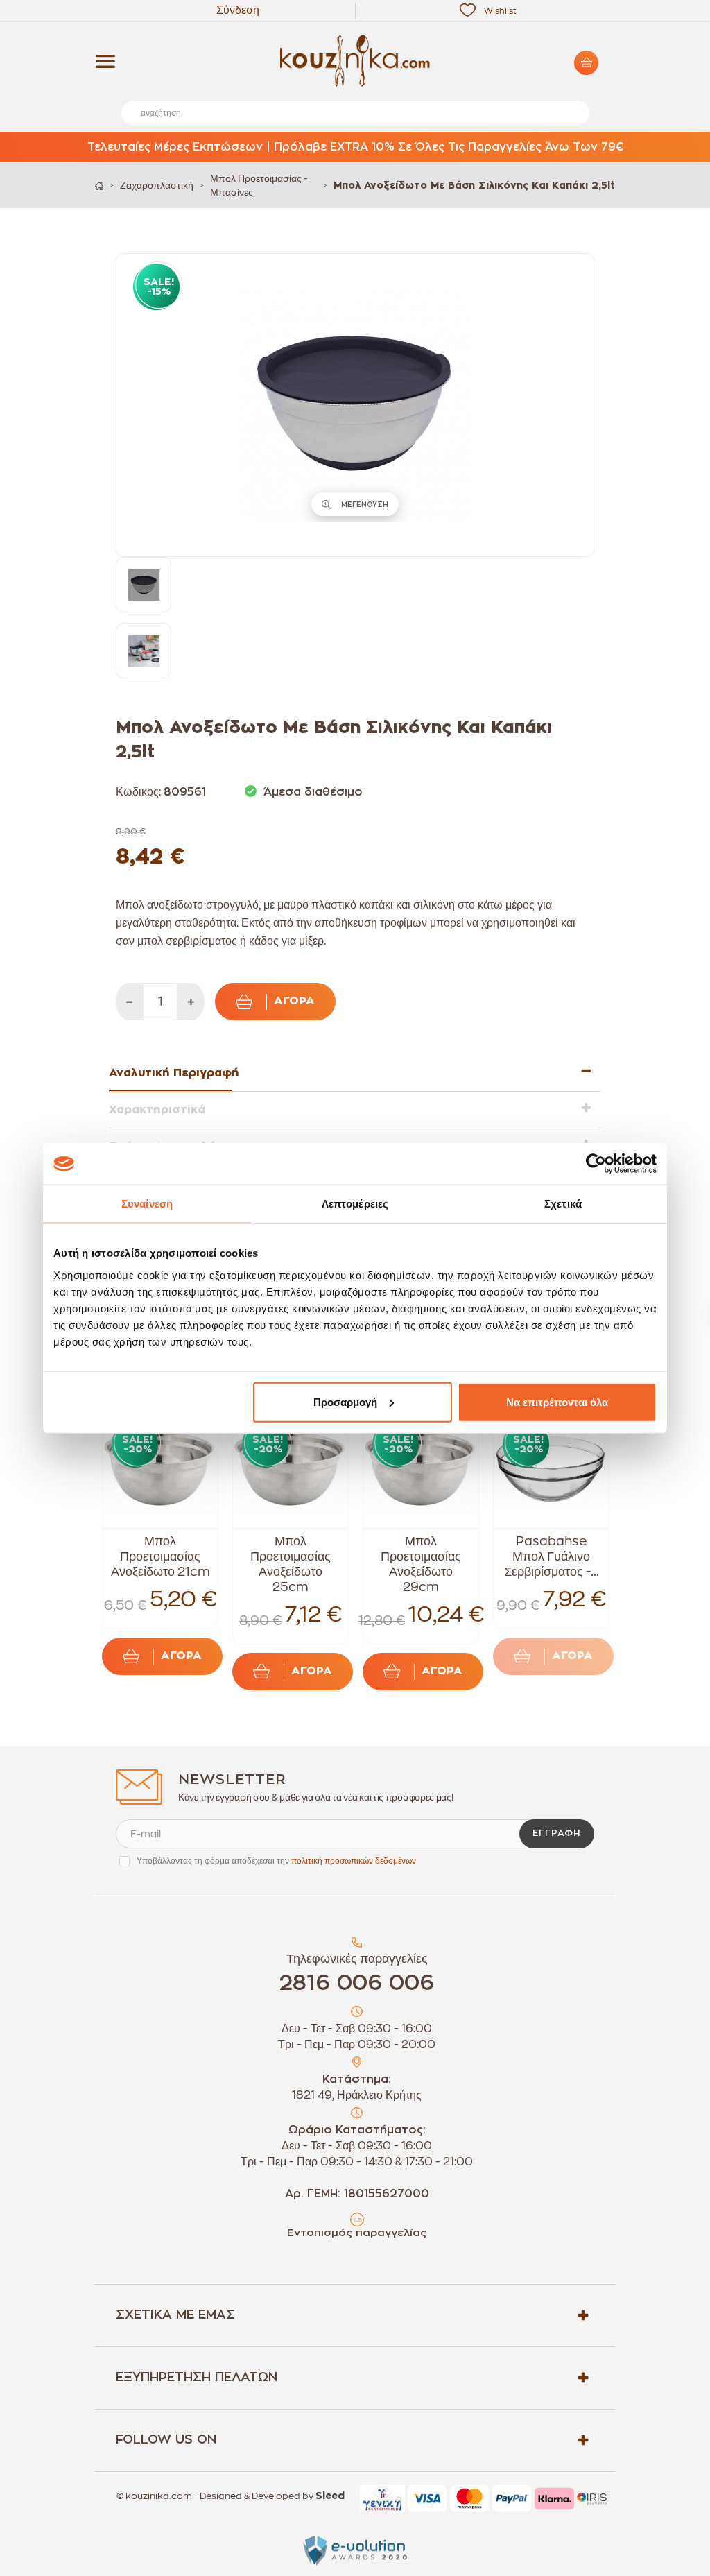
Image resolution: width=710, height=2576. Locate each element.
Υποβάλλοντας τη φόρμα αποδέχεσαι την (276, 1861)
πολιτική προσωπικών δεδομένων (354, 1861)
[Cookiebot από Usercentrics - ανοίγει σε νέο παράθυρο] (596, 1164)
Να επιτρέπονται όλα (557, 1401)
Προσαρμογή (345, 1401)
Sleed (330, 2496)
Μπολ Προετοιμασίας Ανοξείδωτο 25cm (291, 1564)
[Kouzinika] (355, 61)
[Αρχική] (99, 186)
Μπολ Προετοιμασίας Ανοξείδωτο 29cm (421, 1564)
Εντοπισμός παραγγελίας (357, 2233)
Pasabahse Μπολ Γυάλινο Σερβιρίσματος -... (552, 1556)
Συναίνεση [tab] (147, 1204)
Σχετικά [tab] (563, 1204)
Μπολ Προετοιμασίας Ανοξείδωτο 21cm (161, 1556)
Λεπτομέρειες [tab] (355, 1204)
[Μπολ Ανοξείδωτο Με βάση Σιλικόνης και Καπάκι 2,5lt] (144, 585)
